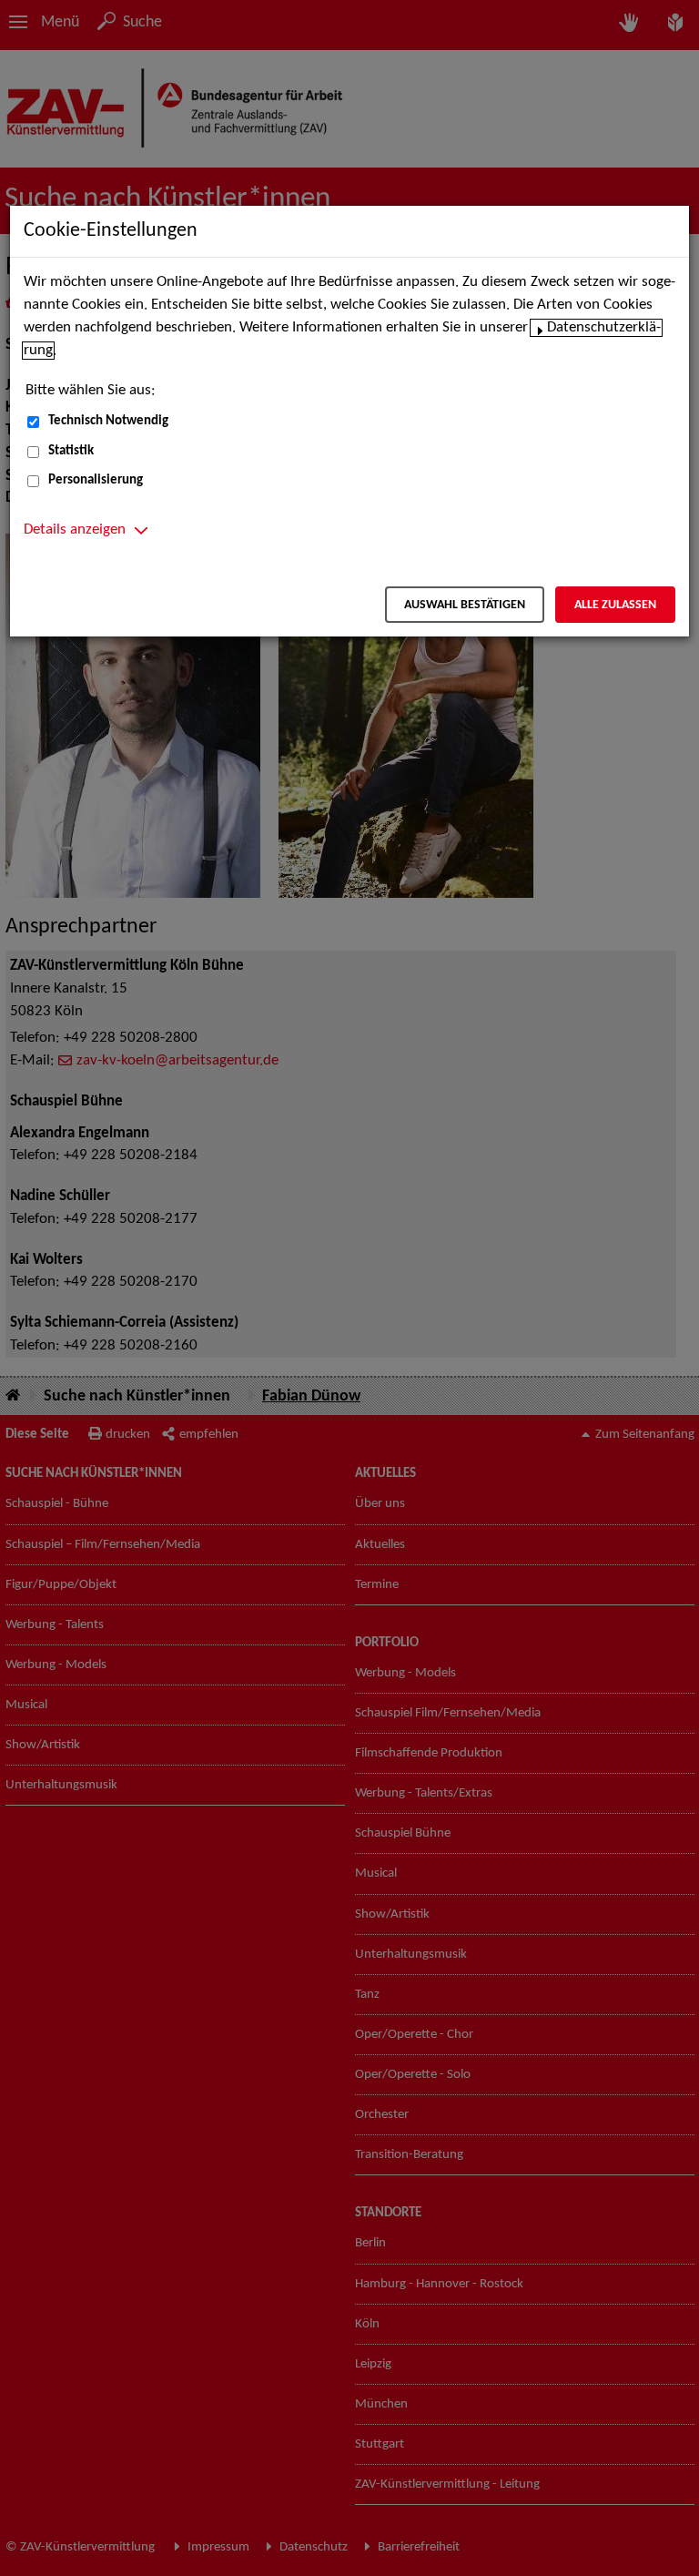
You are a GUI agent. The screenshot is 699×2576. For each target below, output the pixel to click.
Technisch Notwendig (108, 421)
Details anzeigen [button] (75, 530)
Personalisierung (96, 480)
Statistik (71, 451)
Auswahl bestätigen (465, 605)
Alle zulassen (615, 605)
